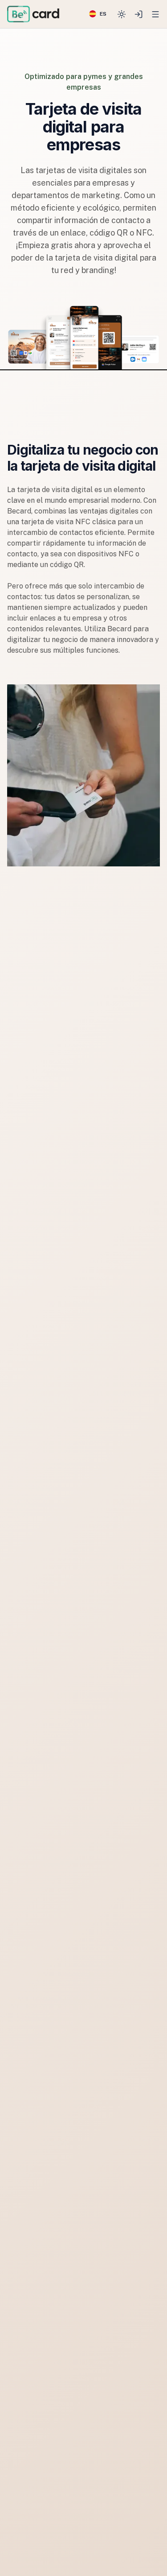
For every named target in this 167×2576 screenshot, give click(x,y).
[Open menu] (155, 14)
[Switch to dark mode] (122, 14)
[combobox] (98, 14)
